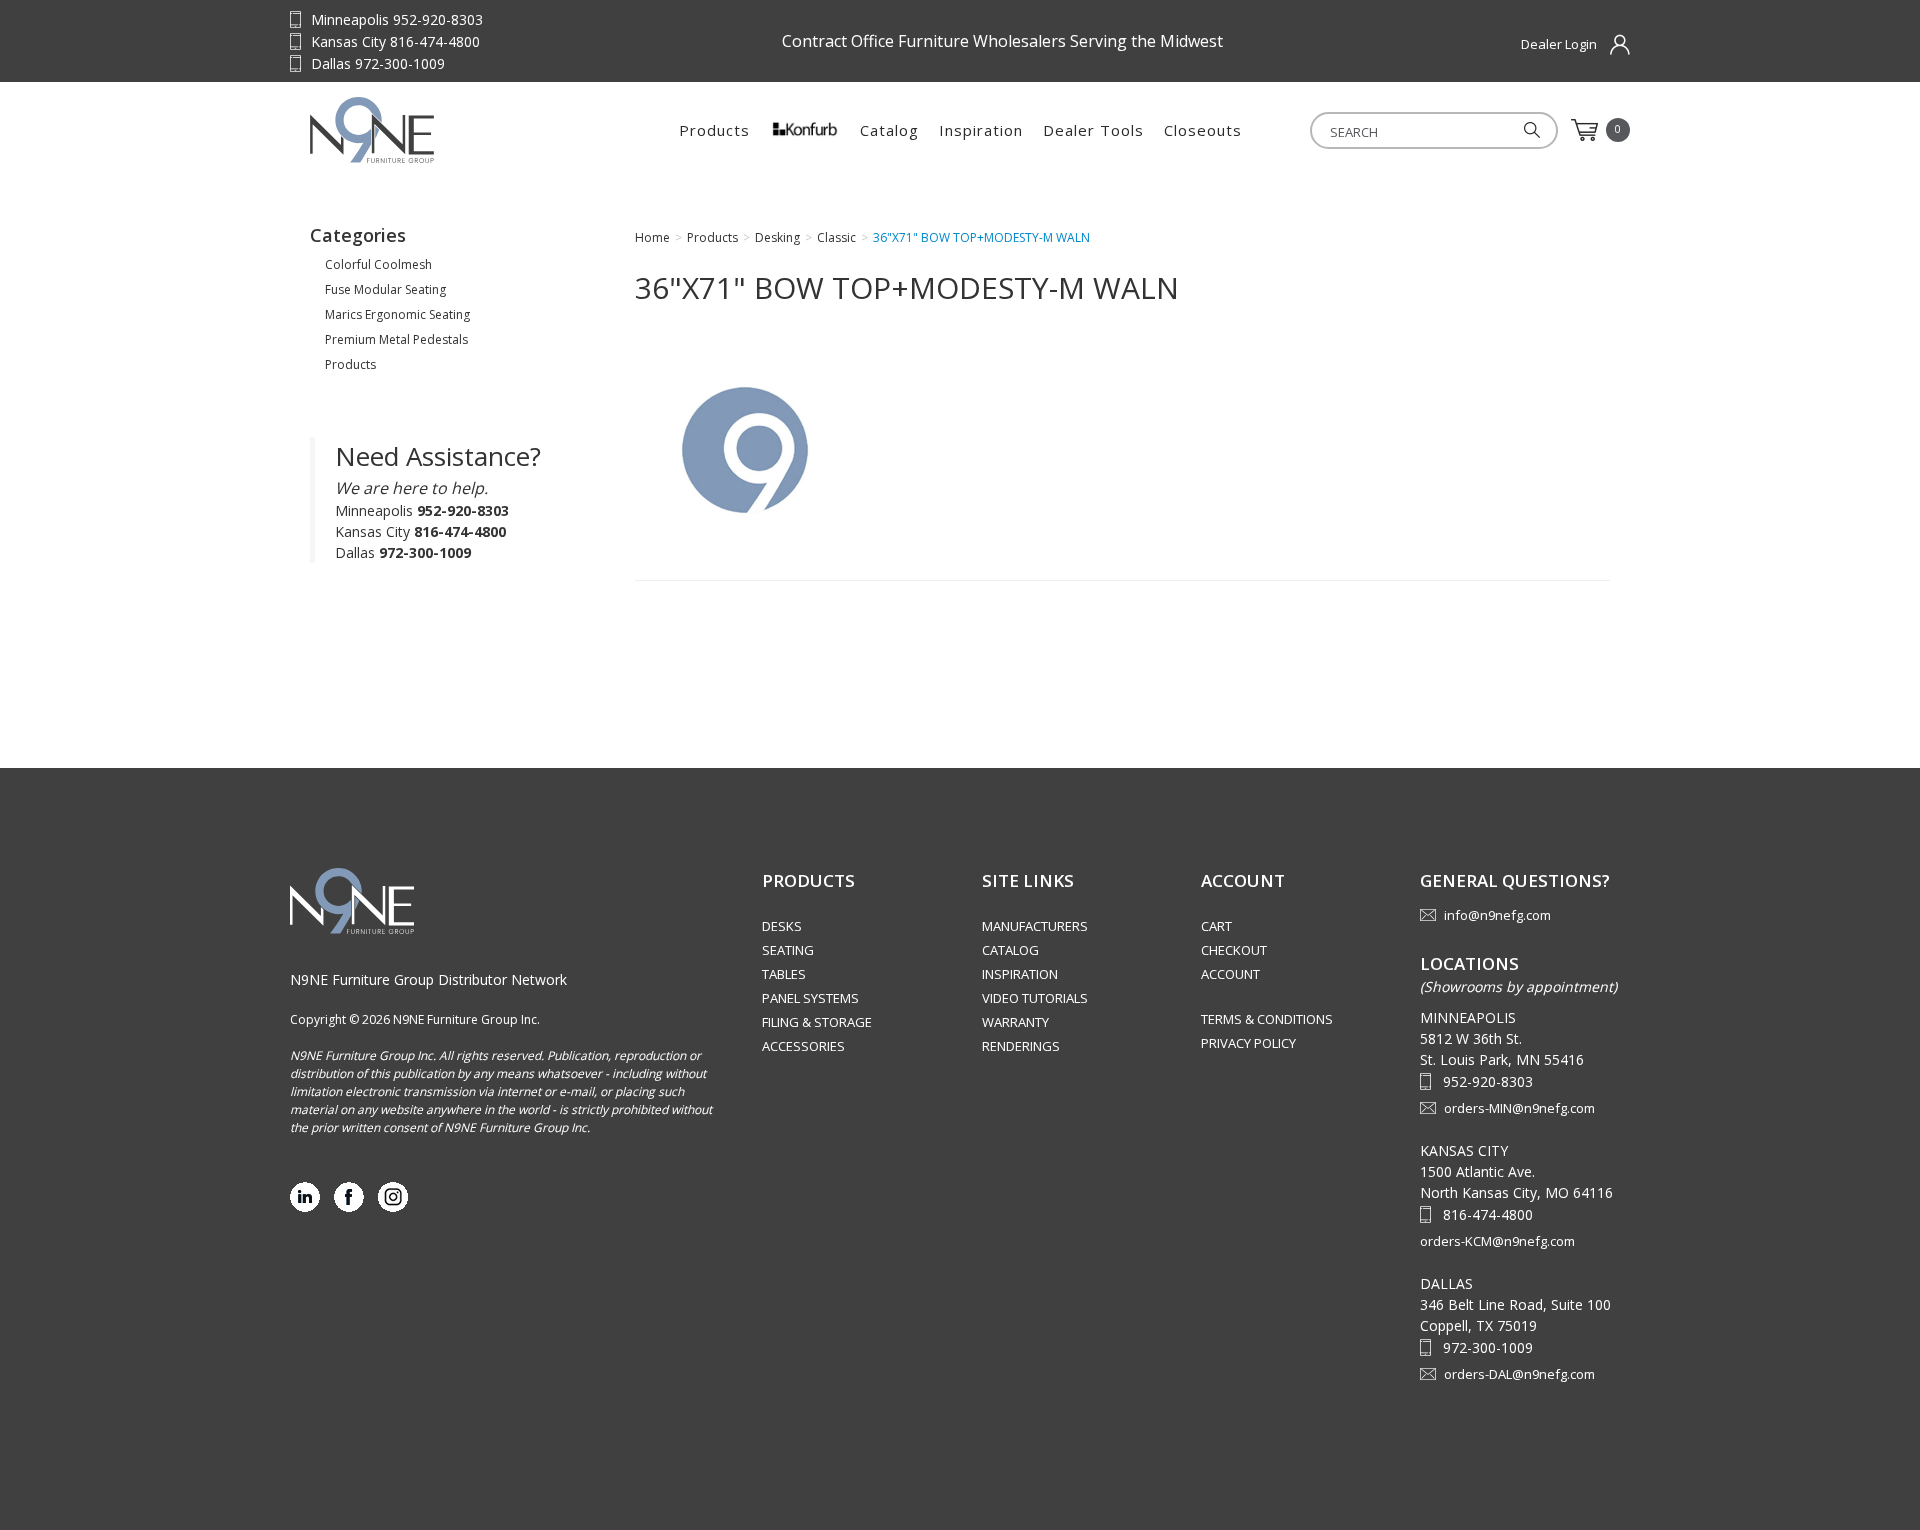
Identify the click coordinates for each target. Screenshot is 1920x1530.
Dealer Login (1559, 44)
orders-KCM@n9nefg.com (1497, 1241)
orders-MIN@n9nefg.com (1519, 1108)
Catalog (889, 130)
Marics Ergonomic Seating (397, 314)
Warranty (1015, 1022)
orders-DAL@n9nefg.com (1519, 1374)
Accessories (803, 1046)
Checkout (1234, 950)
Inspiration (981, 130)
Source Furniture (435, 130)
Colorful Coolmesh (378, 264)
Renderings (1021, 1046)
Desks (782, 926)
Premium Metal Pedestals (396, 339)
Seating (788, 950)
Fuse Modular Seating (385, 289)
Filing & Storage (817, 1022)
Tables (784, 974)
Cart (1216, 926)
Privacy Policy (1248, 1043)
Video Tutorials (1035, 998)
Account (1230, 974)
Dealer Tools (1093, 130)
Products (714, 130)
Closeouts (1203, 130)
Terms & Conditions (1267, 1019)
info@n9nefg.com (1497, 915)
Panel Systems (810, 998)
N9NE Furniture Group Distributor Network (428, 979)
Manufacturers (1035, 926)
